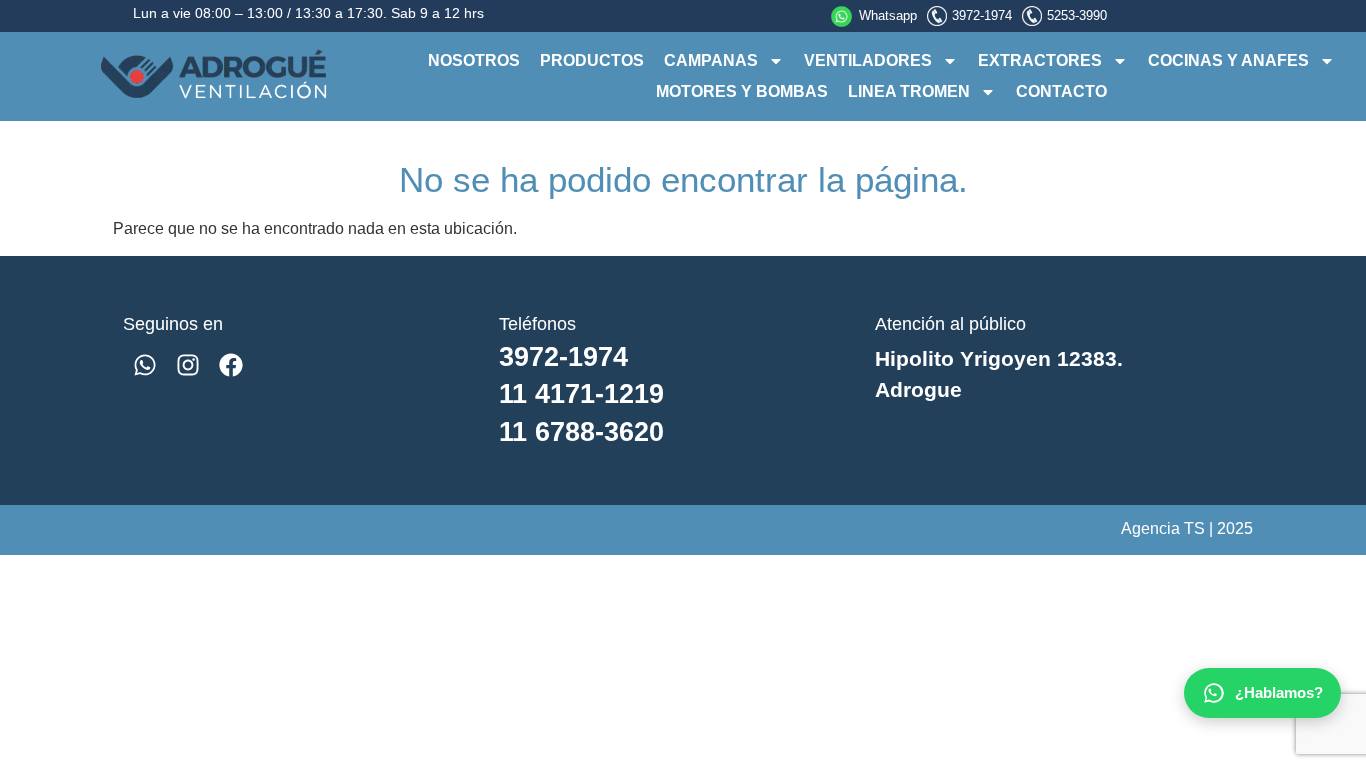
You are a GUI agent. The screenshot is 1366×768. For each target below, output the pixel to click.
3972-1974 (982, 15)
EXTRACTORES (1040, 60)
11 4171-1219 (581, 393)
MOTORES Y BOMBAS (742, 91)
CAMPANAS (711, 60)
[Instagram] (187, 364)
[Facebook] (230, 364)
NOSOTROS (474, 60)
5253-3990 (1077, 15)
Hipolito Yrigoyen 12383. (999, 358)
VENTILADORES (868, 60)
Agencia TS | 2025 (1187, 528)
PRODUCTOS (592, 60)
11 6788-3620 (581, 431)
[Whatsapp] (144, 364)
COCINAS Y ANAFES (1228, 60)
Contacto (1061, 91)
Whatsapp (888, 15)
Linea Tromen (909, 91)
